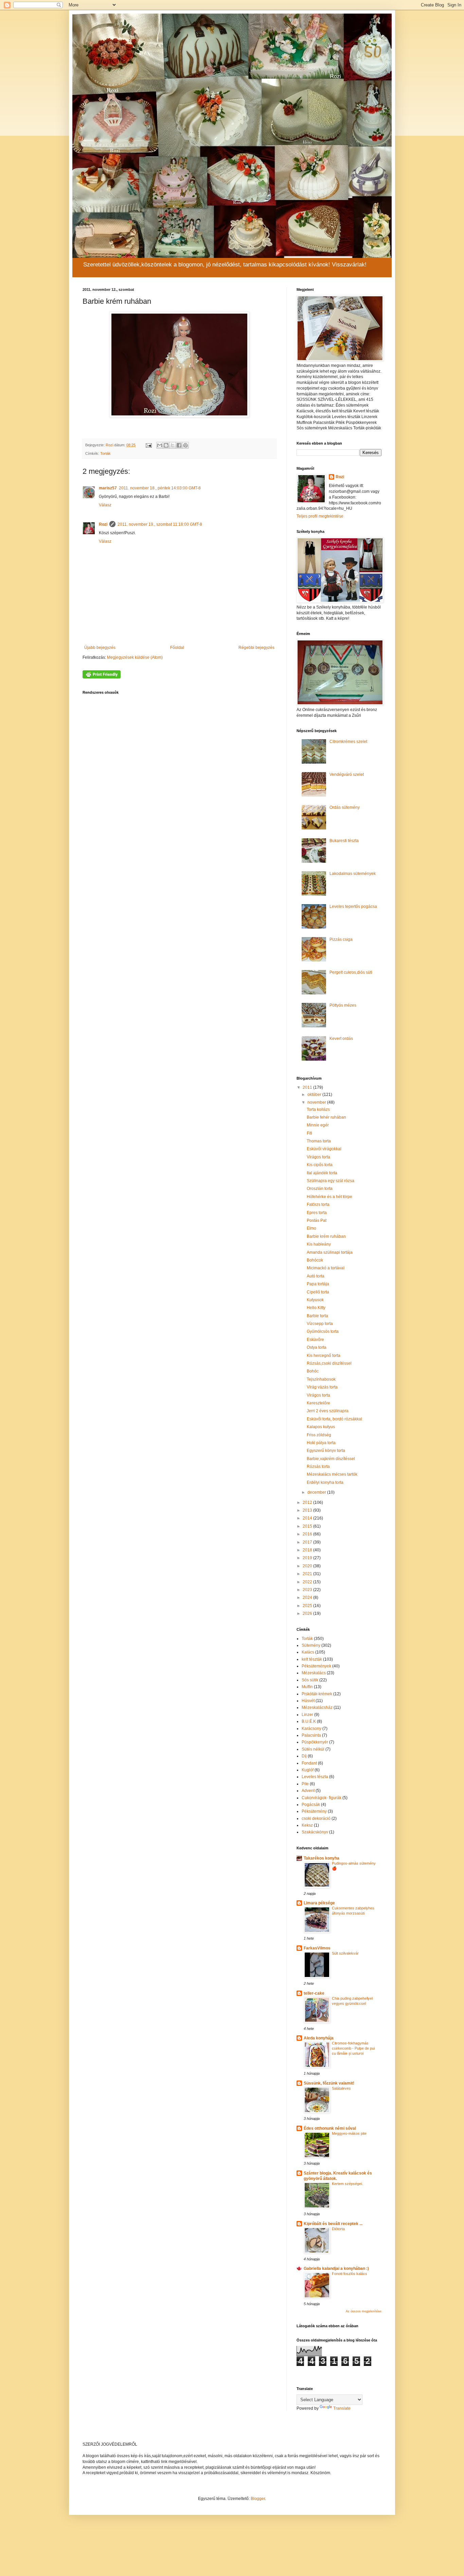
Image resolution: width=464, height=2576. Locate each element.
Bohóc (313, 1371)
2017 (308, 1542)
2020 (308, 1566)
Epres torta (317, 1213)
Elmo (311, 1228)
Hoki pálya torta (321, 1443)
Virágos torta (318, 1157)
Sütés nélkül (313, 1749)
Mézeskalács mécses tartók (332, 1474)
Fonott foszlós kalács (350, 2274)
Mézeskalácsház (317, 1707)
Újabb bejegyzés (100, 648)
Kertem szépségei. (347, 2184)
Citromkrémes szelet (348, 742)
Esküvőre (315, 1340)
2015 (308, 1526)
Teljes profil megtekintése (320, 516)
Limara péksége (319, 1903)
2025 (308, 1606)
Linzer (307, 1715)
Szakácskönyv (315, 1832)
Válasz (105, 505)
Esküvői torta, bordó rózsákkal (334, 1419)
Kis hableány (319, 1244)
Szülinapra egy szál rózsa (331, 1181)
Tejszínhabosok (321, 1379)
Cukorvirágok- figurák (322, 1798)
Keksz (307, 1825)
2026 (308, 1613)
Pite (305, 1784)
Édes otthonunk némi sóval (330, 2128)
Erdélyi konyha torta (325, 1482)
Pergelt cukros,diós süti (351, 972)
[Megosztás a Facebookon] (179, 445)
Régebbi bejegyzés (256, 648)
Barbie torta (317, 1316)
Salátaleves (341, 2088)
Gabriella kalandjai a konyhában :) (336, 2269)
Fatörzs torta (318, 1205)
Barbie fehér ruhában (326, 1117)
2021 (308, 1574)
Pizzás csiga (341, 939)
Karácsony (311, 1729)
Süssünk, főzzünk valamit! (329, 2083)
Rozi (103, 524)
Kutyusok (315, 1300)
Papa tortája (318, 1284)
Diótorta (338, 2229)
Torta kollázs (318, 1109)
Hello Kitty (316, 1308)
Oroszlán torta (320, 1189)
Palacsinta (311, 1735)
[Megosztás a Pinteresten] (185, 445)
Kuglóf (308, 1770)
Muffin (307, 1687)
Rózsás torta (318, 1467)
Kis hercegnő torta (324, 1356)
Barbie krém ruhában (326, 1236)
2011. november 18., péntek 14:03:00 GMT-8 (160, 488)
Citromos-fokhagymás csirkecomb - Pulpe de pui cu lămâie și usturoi (353, 2048)
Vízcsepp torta (320, 1324)
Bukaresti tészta (344, 841)
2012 (308, 1502)
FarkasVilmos (317, 1948)
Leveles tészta (315, 1777)
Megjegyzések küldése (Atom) (135, 657)
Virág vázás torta (322, 1387)
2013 (308, 1510)
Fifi (309, 1133)
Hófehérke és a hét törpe (329, 1197)
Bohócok (315, 1260)
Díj (304, 1756)
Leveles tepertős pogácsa (353, 907)
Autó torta (316, 1276)
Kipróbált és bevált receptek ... (333, 2224)
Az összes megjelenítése (364, 2311)
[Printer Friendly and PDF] (102, 677)
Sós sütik (310, 1680)
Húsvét (308, 1701)
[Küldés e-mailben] (160, 445)
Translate (342, 2408)
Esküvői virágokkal (324, 1149)
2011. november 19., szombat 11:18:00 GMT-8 (160, 524)
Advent (308, 1791)
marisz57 (108, 488)
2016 (308, 1534)
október (315, 1095)
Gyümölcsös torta (323, 1331)
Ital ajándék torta (322, 1173)
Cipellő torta (318, 1292)
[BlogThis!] (166, 445)
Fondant (309, 1763)
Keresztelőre (318, 1403)
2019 (308, 1558)
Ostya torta (317, 1347)
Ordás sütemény (345, 807)
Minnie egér (318, 1125)
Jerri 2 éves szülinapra (328, 1411)
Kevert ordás (341, 1039)
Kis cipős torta (320, 1165)
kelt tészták (312, 1659)
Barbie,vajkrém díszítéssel (331, 1459)
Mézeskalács (314, 1673)
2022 (308, 1582)
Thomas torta (319, 1141)
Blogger (258, 2499)
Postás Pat (317, 1220)
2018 (308, 1550)
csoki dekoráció (316, 1818)
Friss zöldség (319, 1435)
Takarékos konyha (322, 1858)
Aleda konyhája (319, 2038)
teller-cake (314, 1993)
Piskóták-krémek (317, 1694)
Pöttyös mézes (343, 1005)
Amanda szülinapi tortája (330, 1252)
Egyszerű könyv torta (326, 1451)
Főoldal (177, 648)
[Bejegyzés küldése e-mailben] (148, 445)
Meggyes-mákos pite (349, 2133)
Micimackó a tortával (326, 1268)
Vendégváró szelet (347, 774)
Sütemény (311, 1645)
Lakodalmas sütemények (353, 874)
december (317, 1492)
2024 (308, 1598)
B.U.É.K (309, 1721)
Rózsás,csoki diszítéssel (329, 1363)
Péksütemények (316, 1666)
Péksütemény (314, 1811)
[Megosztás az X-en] (173, 445)
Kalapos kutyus (321, 1427)
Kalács (308, 1652)
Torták (105, 453)
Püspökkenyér (315, 1742)
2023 (308, 1590)
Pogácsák (311, 1805)
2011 (308, 1087)
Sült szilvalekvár (345, 1953)
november (317, 1102)
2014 (308, 1518)
